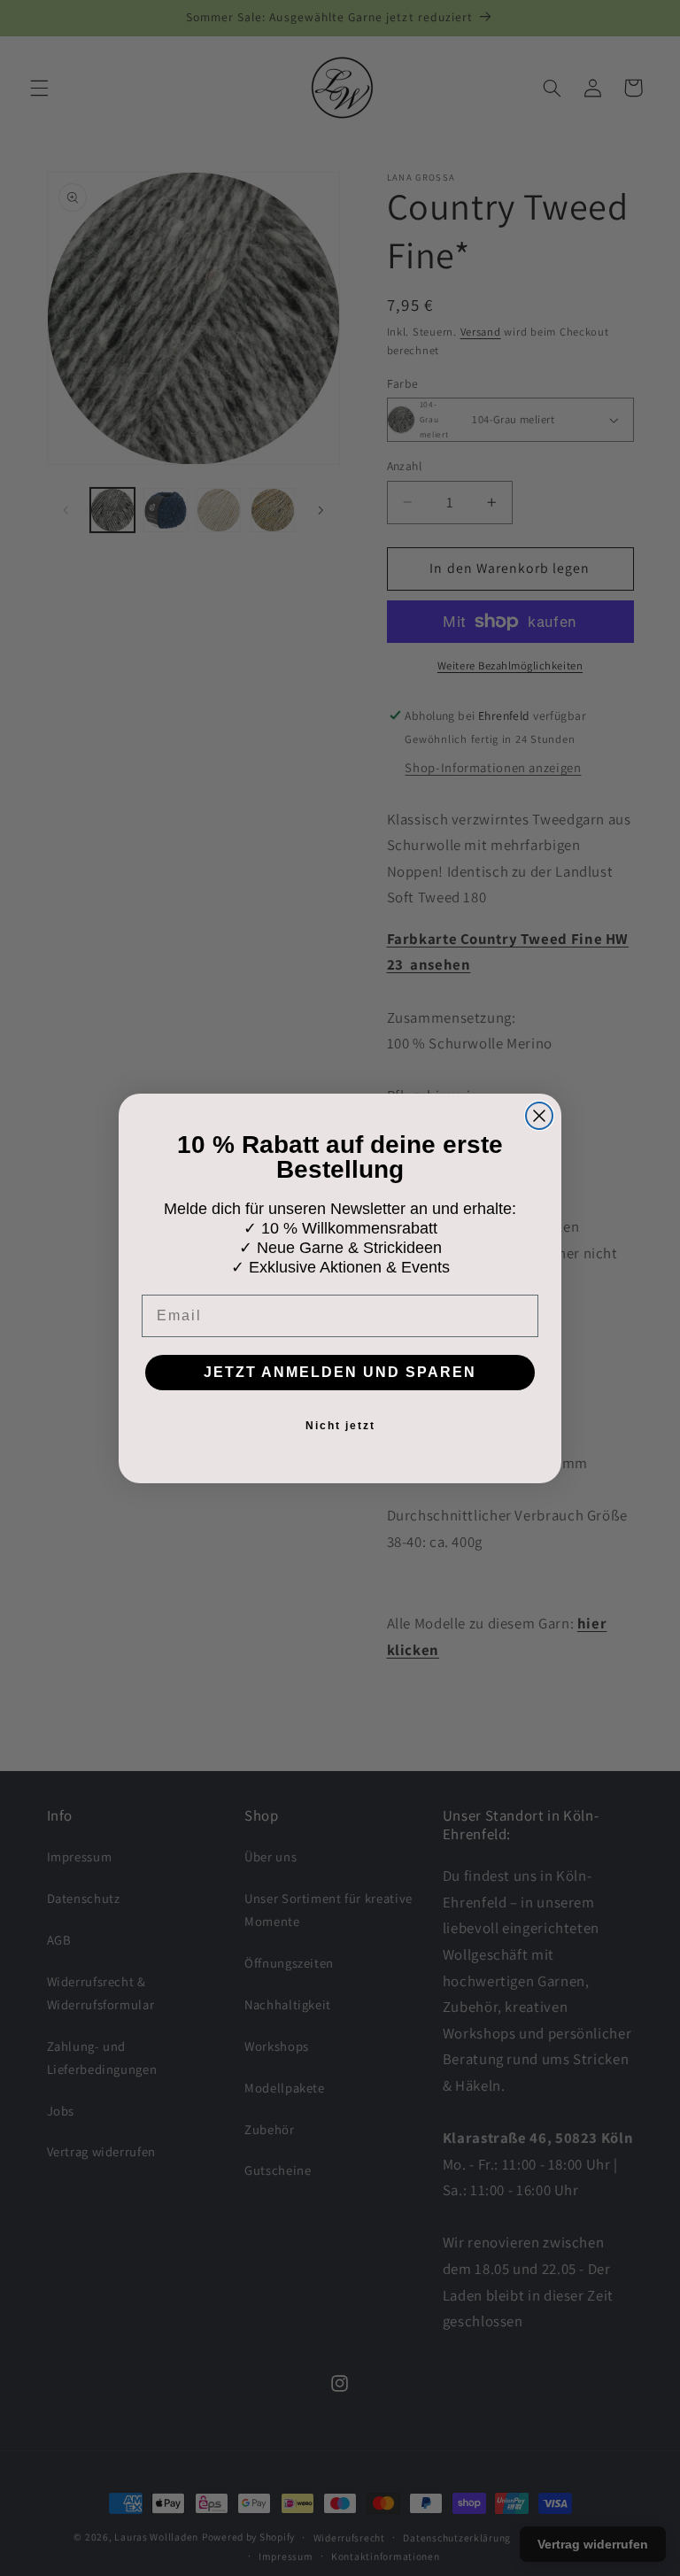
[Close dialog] (539, 1116)
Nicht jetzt (340, 1426)
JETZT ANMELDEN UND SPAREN (340, 1372)
